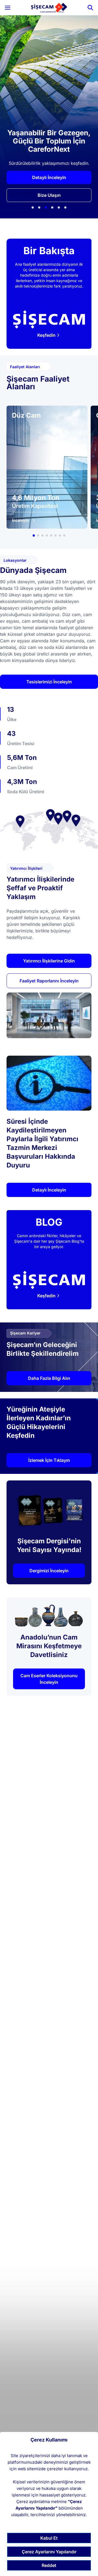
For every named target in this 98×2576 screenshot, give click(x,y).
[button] (33, 207)
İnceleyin (20, 520)
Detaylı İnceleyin (49, 177)
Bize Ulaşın (49, 195)
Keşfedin (46, 335)
